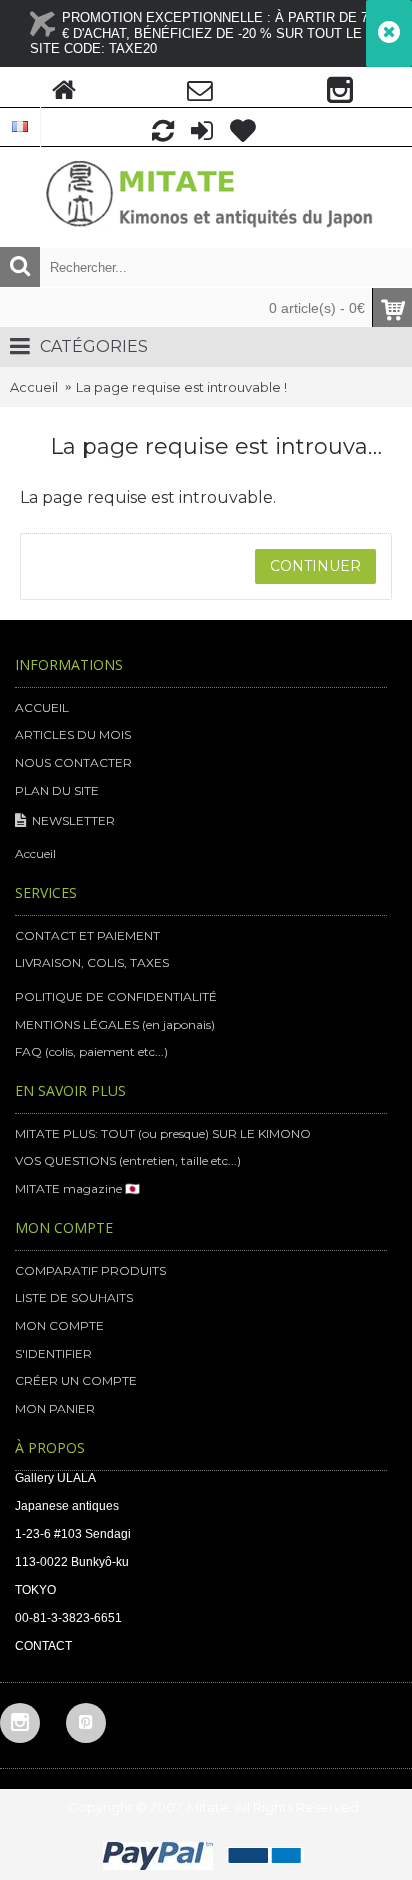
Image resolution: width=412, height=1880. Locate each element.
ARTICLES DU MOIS (73, 734)
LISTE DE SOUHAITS (74, 1297)
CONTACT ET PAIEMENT (87, 935)
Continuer (315, 566)
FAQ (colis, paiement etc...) (91, 1051)
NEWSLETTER (73, 820)
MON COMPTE (59, 1325)
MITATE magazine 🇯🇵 (77, 1188)
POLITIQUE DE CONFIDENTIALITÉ (116, 996)
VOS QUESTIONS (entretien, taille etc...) (128, 1160)
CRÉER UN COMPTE (76, 1380)
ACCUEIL (42, 707)
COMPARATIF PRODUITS (90, 1270)
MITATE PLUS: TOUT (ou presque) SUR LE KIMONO (163, 1133)
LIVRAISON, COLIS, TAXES (92, 962)
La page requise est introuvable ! (181, 387)
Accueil (34, 387)
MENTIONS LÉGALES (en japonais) (115, 1024)
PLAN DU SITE (57, 790)
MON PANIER (55, 1408)
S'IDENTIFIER (53, 1353)
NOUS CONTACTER (73, 762)
